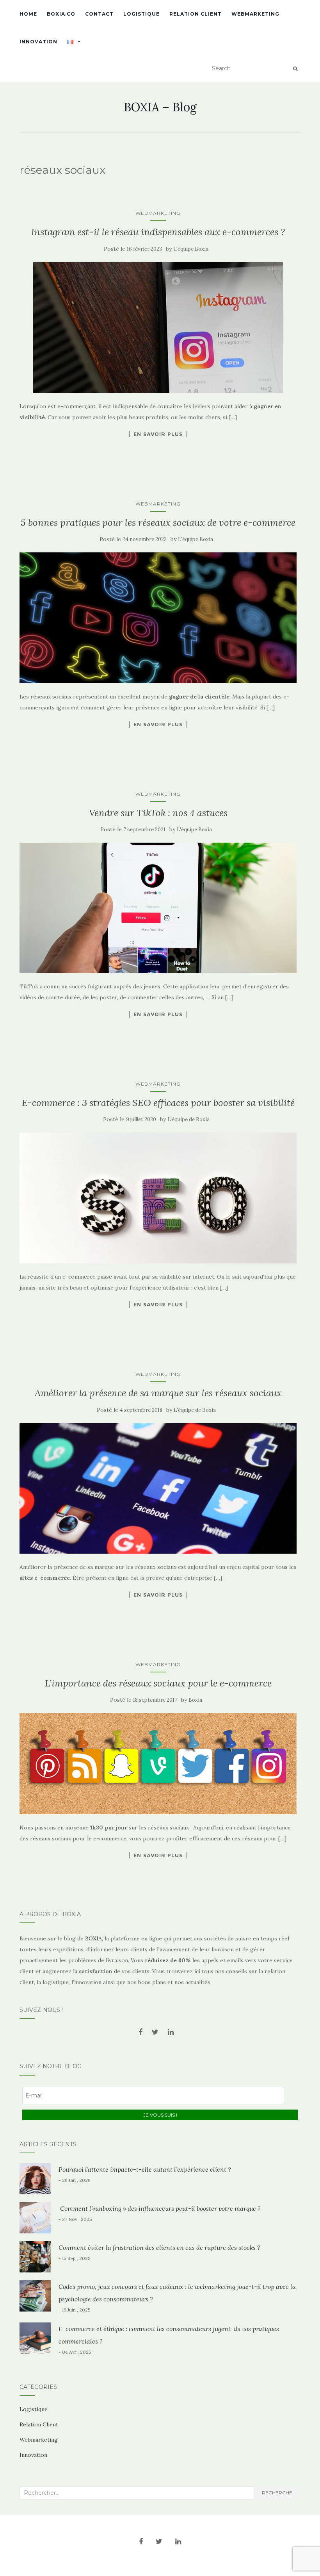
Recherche (277, 2493)
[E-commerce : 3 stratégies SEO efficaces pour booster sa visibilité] (158, 1198)
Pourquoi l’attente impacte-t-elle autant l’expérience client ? (145, 2169)
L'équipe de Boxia (188, 1119)
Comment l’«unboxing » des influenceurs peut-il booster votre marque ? (160, 2208)
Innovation (38, 42)
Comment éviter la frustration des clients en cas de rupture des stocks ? (159, 2247)
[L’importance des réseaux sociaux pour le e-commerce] (158, 1764)
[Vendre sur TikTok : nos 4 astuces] (158, 908)
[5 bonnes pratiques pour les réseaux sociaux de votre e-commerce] (158, 618)
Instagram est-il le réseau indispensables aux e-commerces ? (158, 232)
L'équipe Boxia (191, 249)
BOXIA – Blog (160, 107)
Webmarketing (255, 14)
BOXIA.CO (61, 14)
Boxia (195, 1700)
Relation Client (196, 14)
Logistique (141, 14)
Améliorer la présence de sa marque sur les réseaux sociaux (158, 1393)
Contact (99, 14)
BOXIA (93, 1938)
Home (28, 14)
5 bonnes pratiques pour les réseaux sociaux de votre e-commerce (158, 523)
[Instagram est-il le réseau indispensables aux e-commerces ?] (158, 328)
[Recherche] (295, 69)
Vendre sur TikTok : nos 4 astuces (158, 813)
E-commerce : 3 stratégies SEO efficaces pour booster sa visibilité (158, 1103)
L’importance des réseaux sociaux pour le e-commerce (158, 1683)
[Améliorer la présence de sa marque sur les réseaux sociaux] (158, 1488)
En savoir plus (158, 434)
